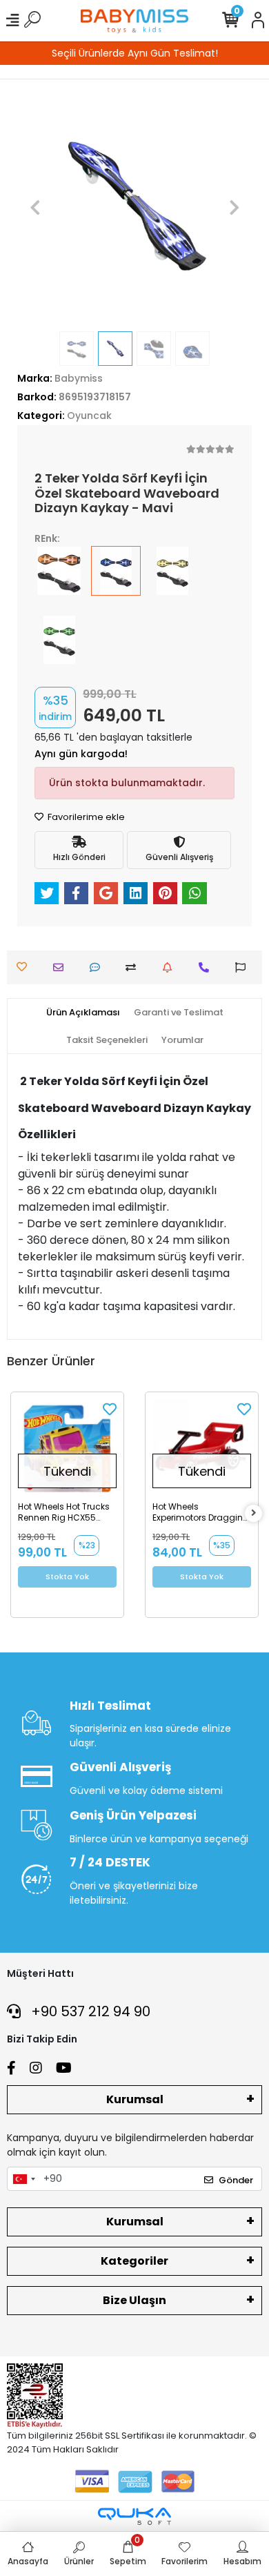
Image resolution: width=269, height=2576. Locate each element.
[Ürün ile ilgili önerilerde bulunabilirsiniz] (244, 967)
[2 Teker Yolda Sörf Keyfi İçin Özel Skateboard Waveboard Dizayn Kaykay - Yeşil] (59, 650)
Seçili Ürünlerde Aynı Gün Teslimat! (135, 53)
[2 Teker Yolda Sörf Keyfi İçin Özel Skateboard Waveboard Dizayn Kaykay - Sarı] (172, 580)
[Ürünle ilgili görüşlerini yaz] (98, 967)
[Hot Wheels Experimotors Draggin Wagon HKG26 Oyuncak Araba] (202, 1448)
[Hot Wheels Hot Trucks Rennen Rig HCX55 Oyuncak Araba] (67, 1448)
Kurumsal (135, 2099)
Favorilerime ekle (85, 817)
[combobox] (23, 2179)
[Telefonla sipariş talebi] (207, 967)
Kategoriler (134, 2261)
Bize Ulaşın (134, 2300)
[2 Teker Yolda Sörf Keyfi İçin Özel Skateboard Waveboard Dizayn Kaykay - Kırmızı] (59, 580)
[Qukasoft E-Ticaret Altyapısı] (134, 2516)
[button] (35, 207)
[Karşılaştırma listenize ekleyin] (134, 967)
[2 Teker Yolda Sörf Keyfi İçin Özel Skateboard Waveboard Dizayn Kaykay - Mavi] (116, 580)
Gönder (236, 2180)
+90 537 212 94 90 (89, 2011)
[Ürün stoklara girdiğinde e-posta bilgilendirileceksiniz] (171, 967)
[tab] (83, 1013)
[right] (254, 1513)
